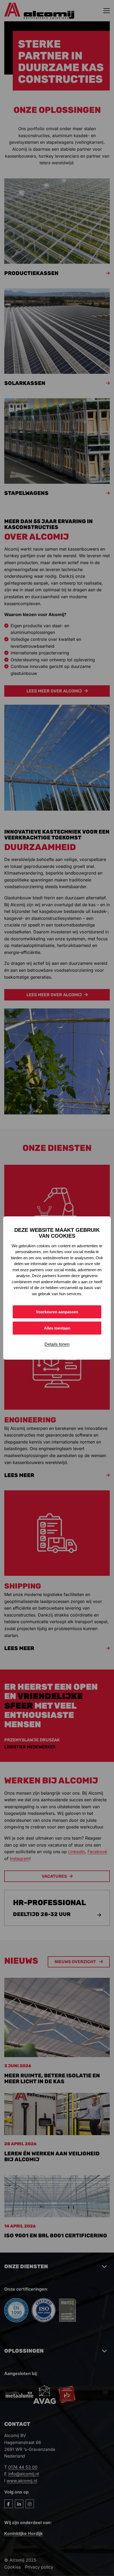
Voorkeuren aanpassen (57, 1312)
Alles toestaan (57, 1328)
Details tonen (57, 1344)
